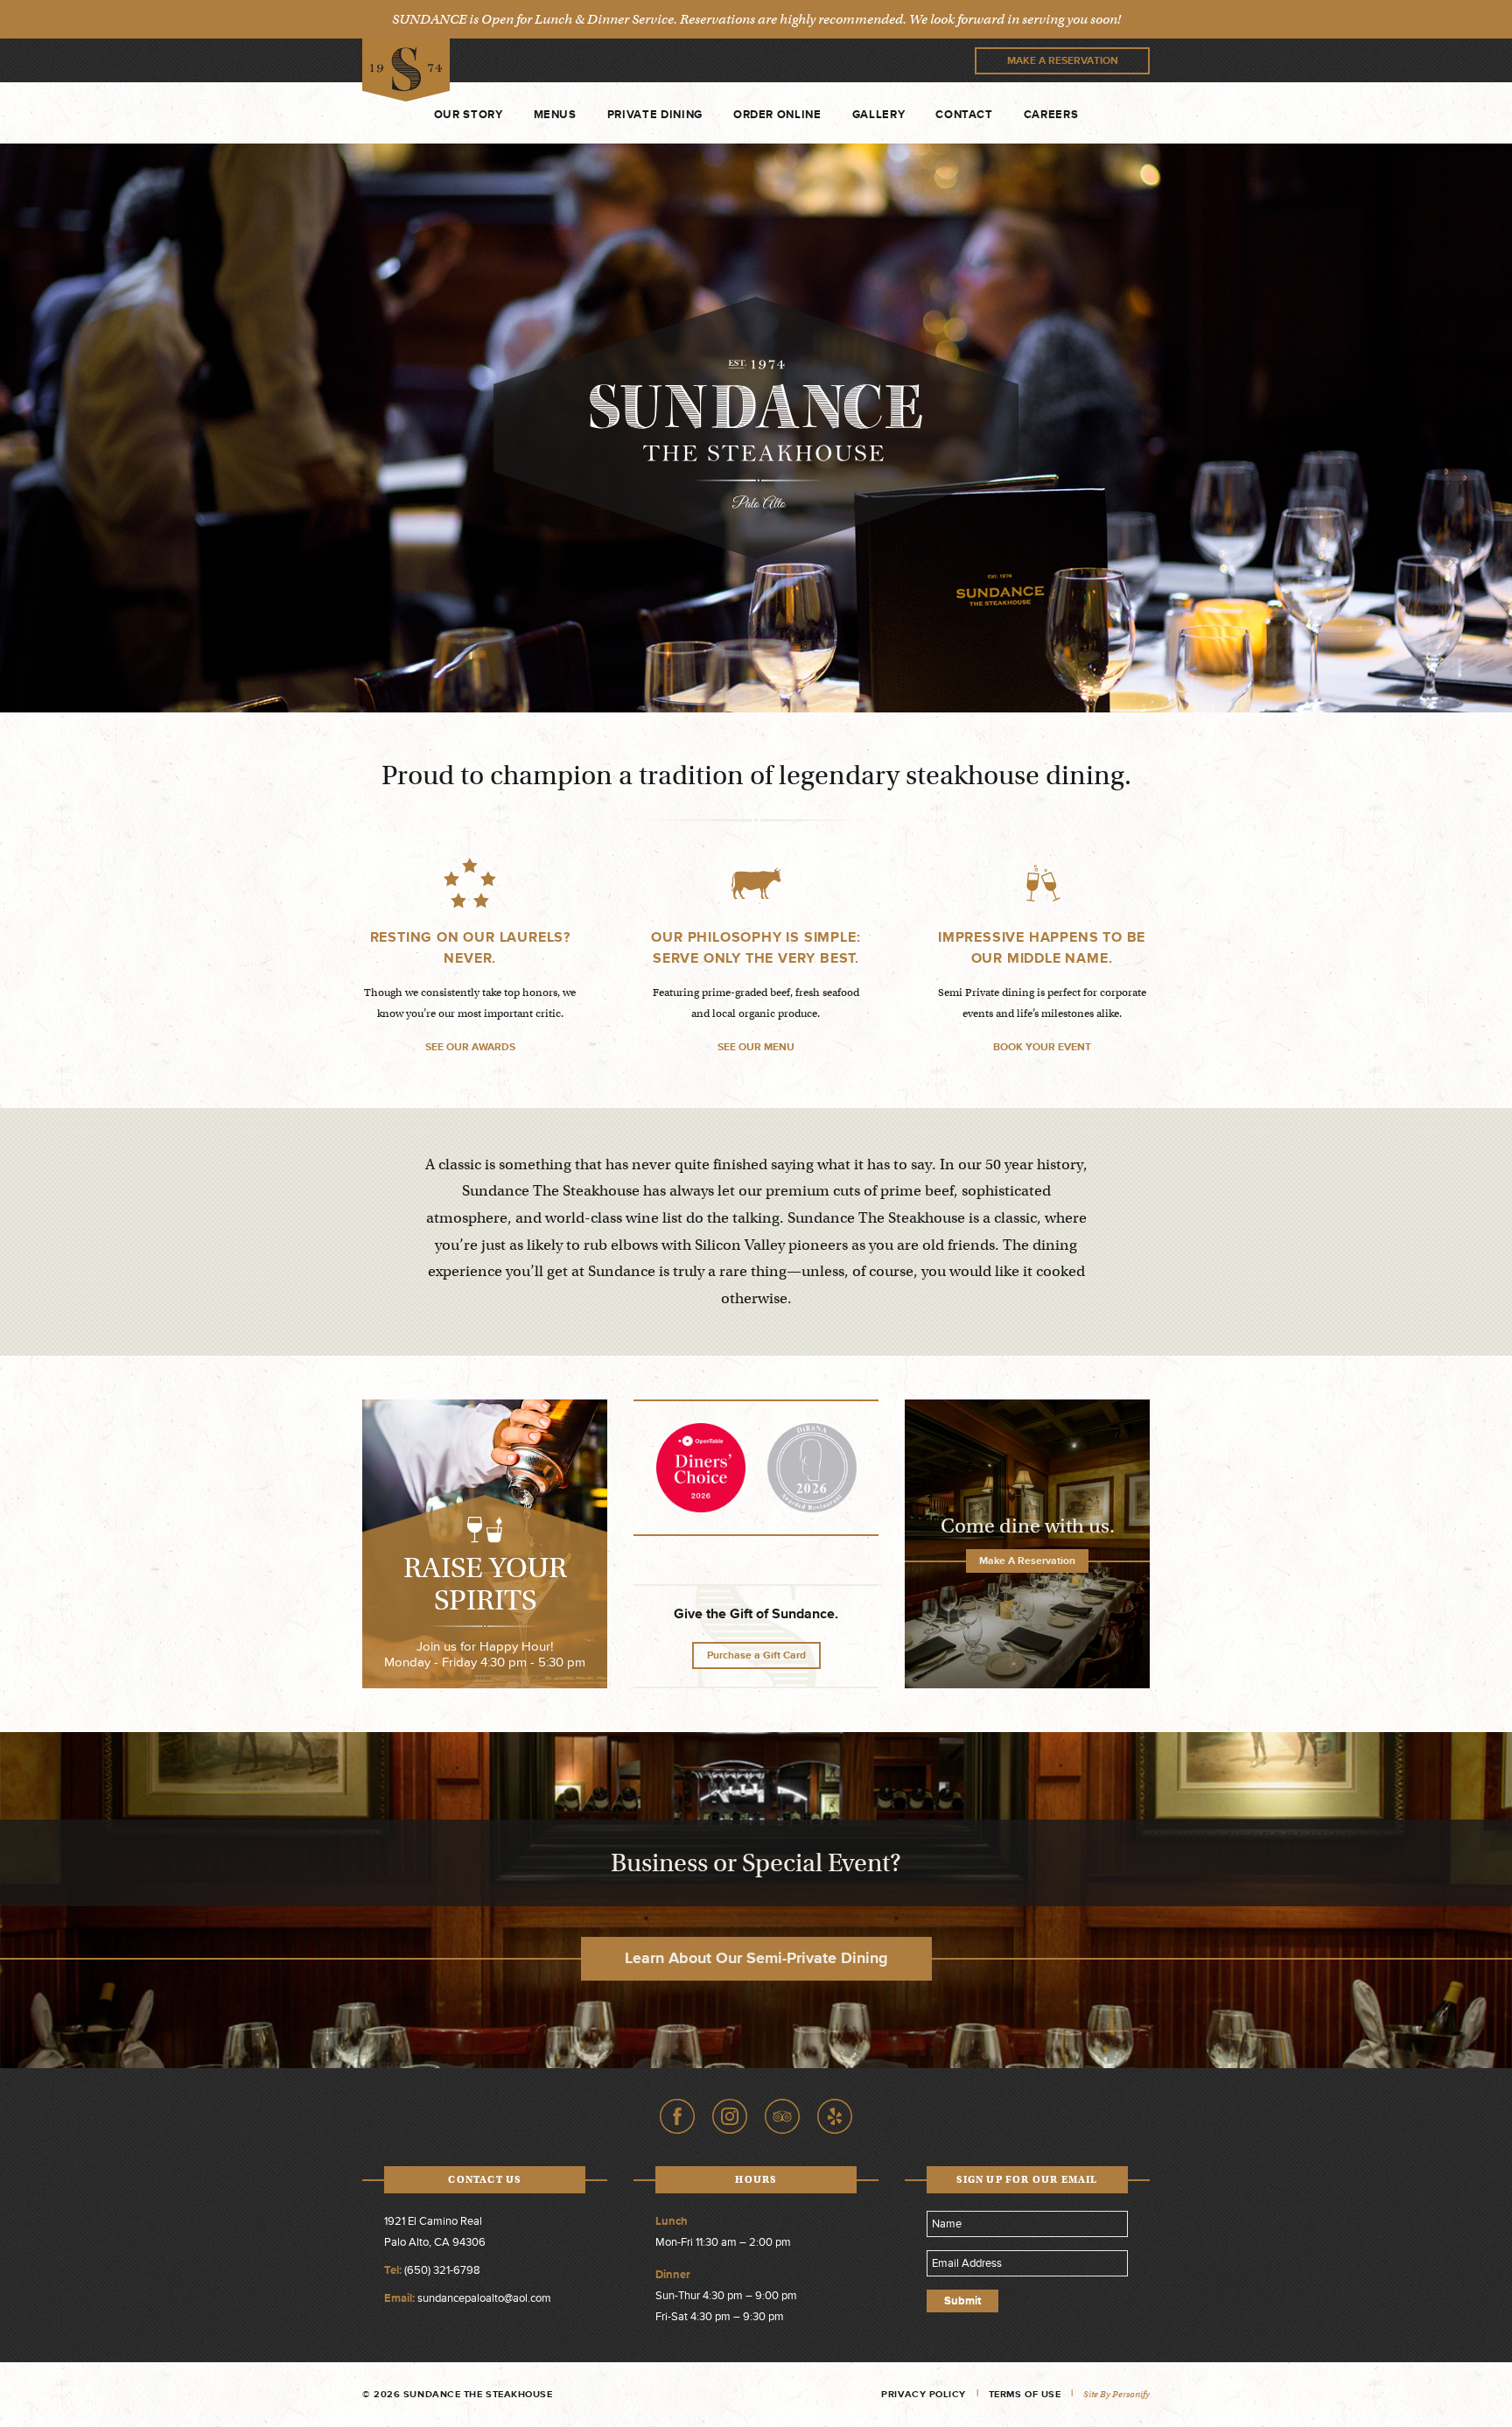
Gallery (879, 115)
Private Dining (655, 115)
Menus (555, 115)
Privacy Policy (924, 2394)
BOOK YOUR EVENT (1042, 1047)
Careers (1051, 115)
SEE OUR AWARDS (470, 1047)
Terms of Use (1025, 2394)
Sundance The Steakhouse (406, 70)
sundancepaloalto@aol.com (484, 2298)
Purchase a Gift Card (756, 1655)
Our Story (469, 115)
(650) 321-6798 (442, 2270)
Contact (964, 115)
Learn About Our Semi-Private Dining (756, 1958)
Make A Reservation (1063, 61)
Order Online (777, 115)
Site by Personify (1116, 2394)
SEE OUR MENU (756, 1047)
